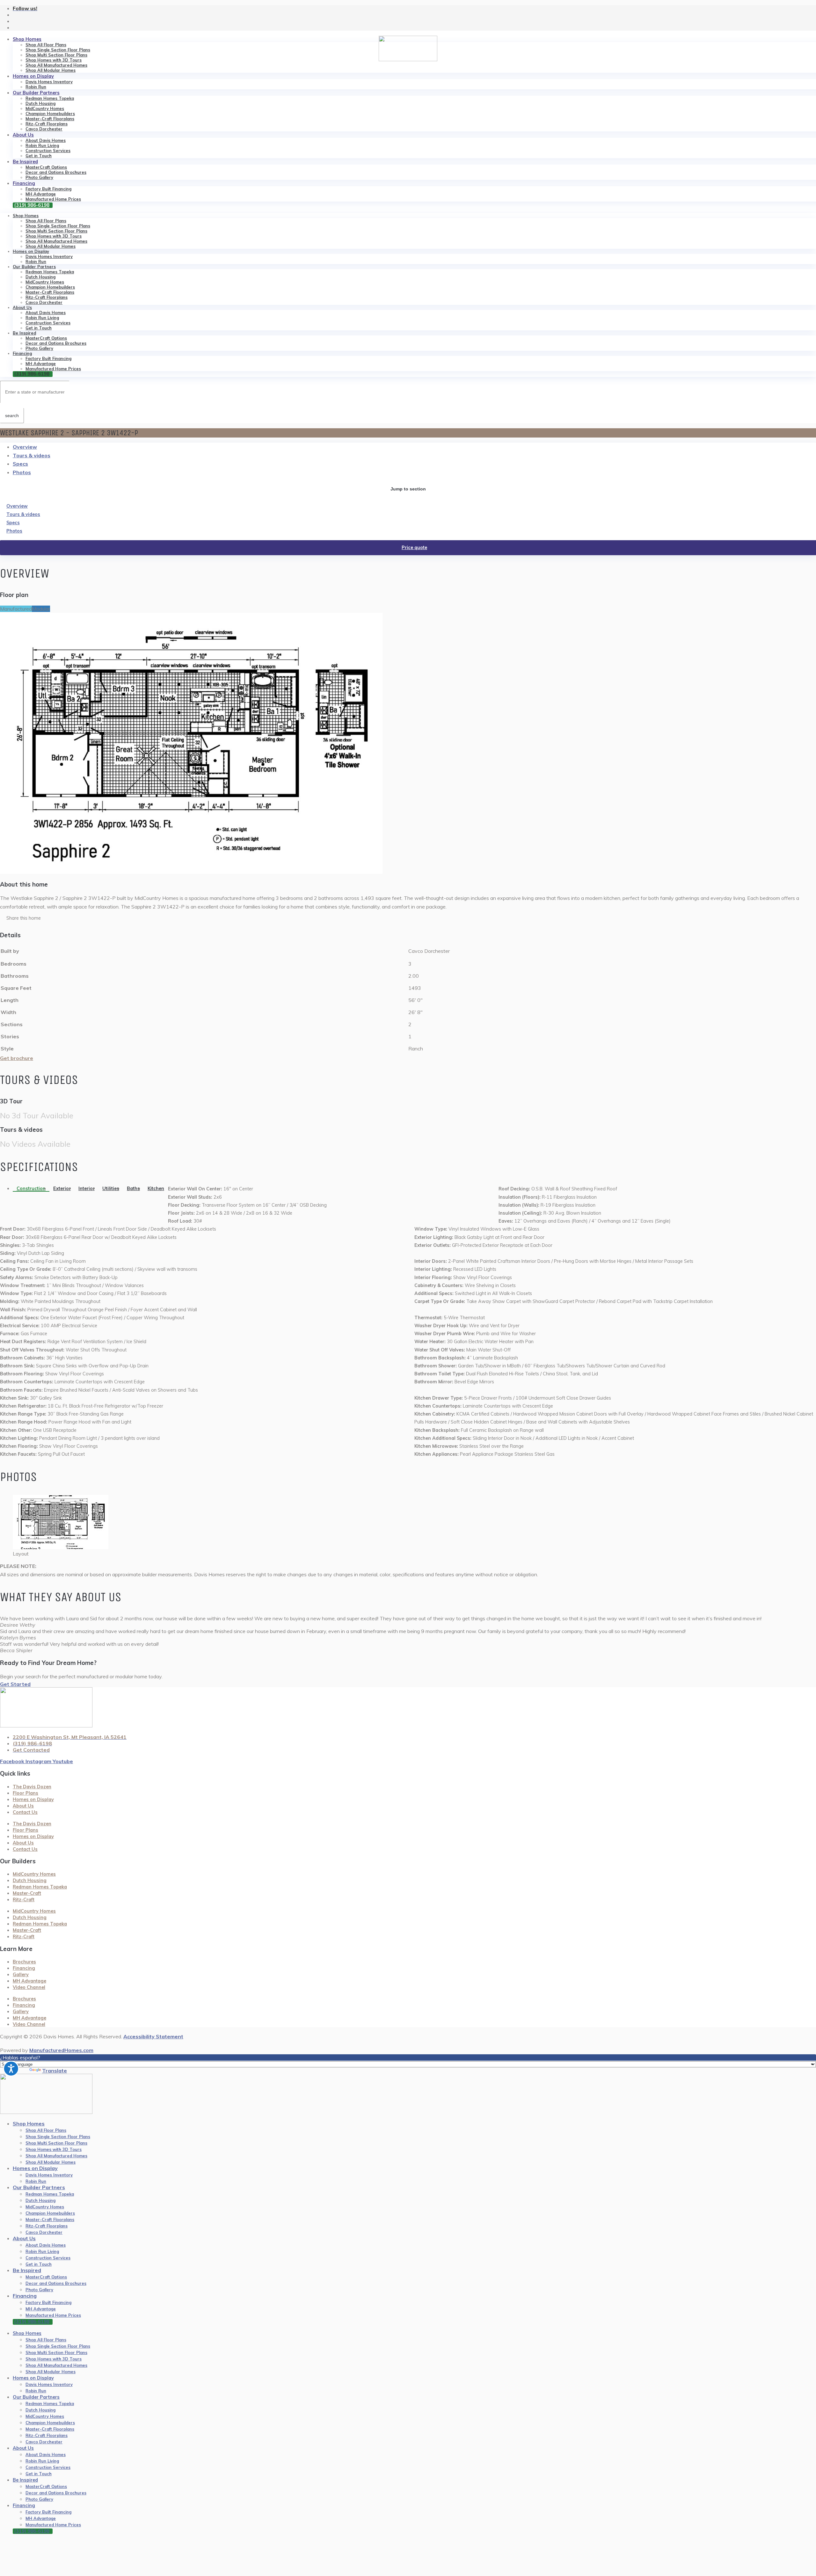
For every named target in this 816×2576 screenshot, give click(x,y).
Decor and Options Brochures (56, 172)
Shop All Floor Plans (46, 45)
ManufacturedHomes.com (61, 2050)
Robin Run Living (42, 145)
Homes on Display (33, 76)
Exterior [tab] (62, 1189)
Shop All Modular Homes (51, 70)
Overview (25, 447)
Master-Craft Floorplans (50, 119)
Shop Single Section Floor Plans (58, 50)
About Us (23, 135)
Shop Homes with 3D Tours (54, 60)
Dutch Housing (40, 103)
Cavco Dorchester (44, 129)
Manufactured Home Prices (53, 199)
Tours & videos (32, 455)
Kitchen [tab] (156, 1189)
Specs (20, 464)
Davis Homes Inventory (49, 82)
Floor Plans (25, 1793)
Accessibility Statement (153, 2036)
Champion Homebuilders (50, 114)
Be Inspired (25, 162)
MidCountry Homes (45, 108)
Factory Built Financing (48, 189)
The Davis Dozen (32, 1787)
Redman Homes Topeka (50, 98)
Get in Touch (39, 156)
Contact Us (25, 1812)
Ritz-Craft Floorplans (47, 124)
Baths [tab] (133, 1189)
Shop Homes (27, 39)
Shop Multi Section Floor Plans (56, 55)
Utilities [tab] (111, 1189)
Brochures (24, 1962)
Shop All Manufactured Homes (56, 65)
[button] (408, 918)
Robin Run (36, 87)
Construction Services (48, 151)
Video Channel (29, 1987)
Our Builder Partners (36, 93)
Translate (55, 2071)
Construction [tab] (31, 1189)
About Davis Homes (46, 140)
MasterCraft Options (46, 167)
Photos (22, 472)
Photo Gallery (39, 177)
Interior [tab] (87, 1189)
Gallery (21, 1975)
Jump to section (408, 489)
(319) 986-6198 (32, 205)
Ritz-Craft (24, 1900)
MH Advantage (41, 194)
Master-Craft (27, 1893)
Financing (24, 183)
